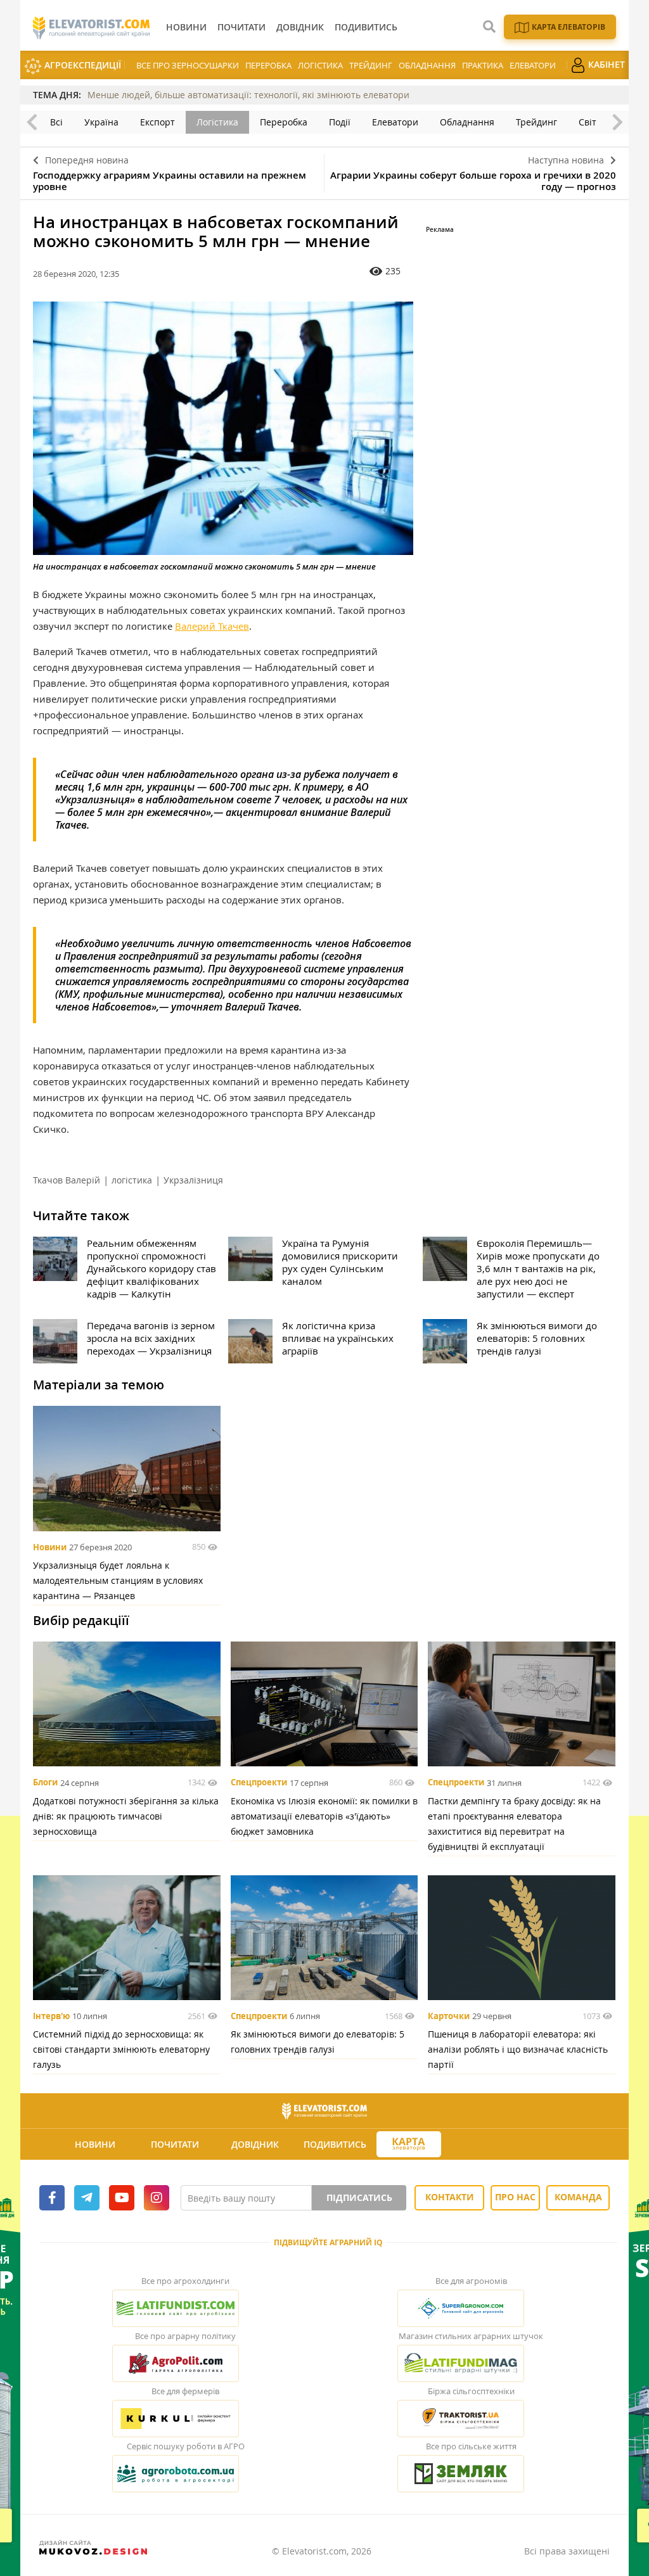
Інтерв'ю (51, 2016)
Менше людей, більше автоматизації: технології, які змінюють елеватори (248, 95)
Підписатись (359, 2197)
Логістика (320, 65)
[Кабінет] (483, 2145)
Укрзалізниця (193, 1180)
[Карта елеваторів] (409, 2144)
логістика (132, 1180)
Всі (56, 122)
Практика (483, 65)
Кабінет (605, 64)
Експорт (157, 122)
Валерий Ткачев (212, 626)
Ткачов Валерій (67, 1180)
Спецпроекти (259, 1783)
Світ (588, 122)
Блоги (45, 1783)
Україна (101, 122)
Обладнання (427, 65)
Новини (50, 1547)
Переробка (268, 65)
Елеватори (533, 65)
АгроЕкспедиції (81, 65)
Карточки (449, 2016)
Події (340, 122)
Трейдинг (371, 65)
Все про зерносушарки (188, 65)
